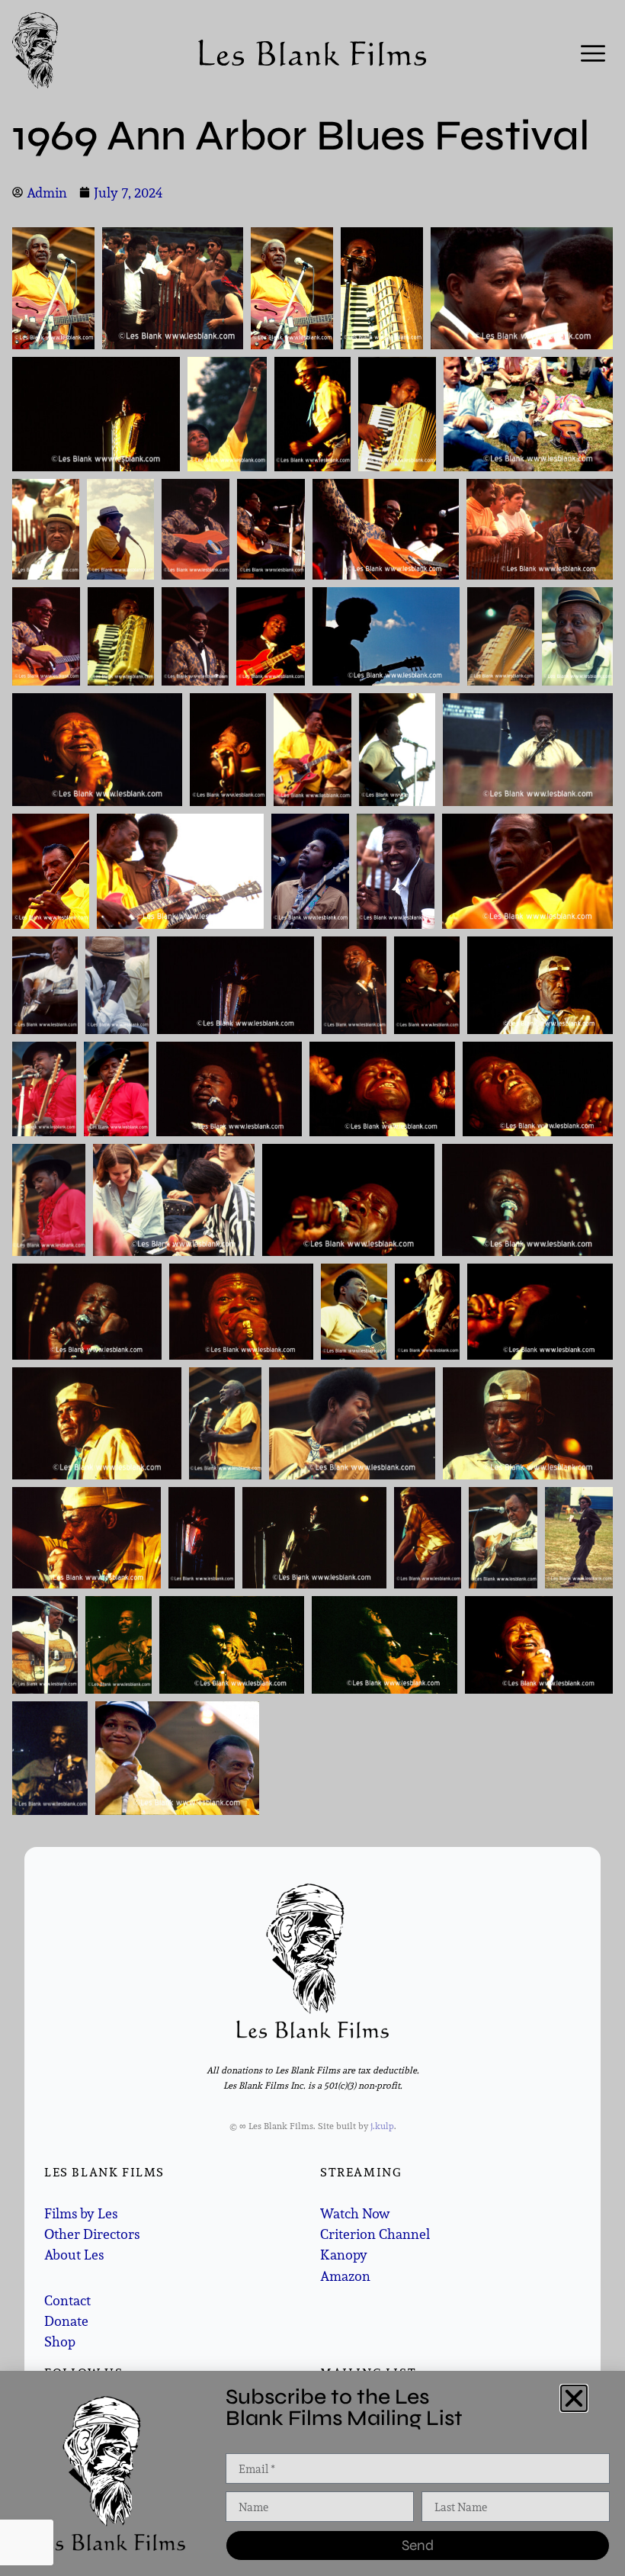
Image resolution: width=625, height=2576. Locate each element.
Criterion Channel (375, 2234)
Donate (66, 2321)
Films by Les (81, 2213)
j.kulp (382, 2126)
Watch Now (355, 2213)
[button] (574, 2398)
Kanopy (344, 2255)
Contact (67, 2300)
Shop (60, 2342)
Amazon (345, 2276)
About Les (74, 2255)
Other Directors (92, 2234)
